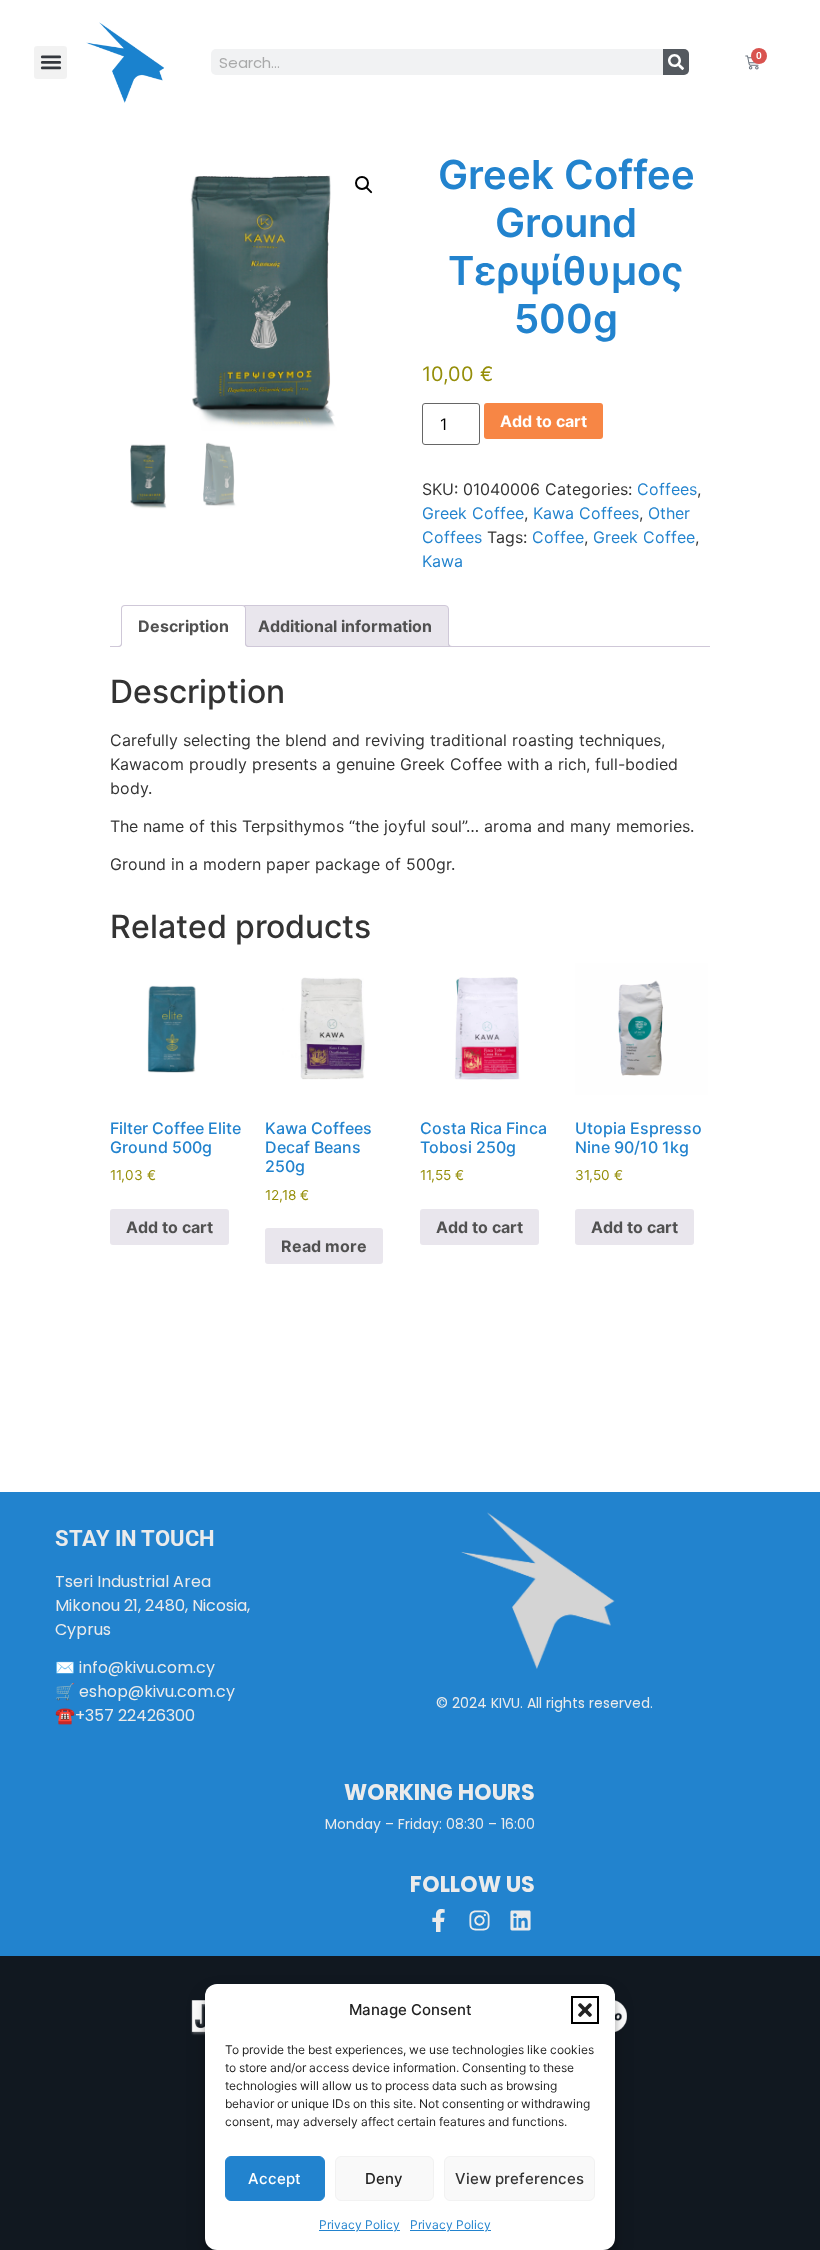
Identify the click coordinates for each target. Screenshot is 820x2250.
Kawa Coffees (586, 513)
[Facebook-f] (438, 1920)
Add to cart (543, 421)
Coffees (667, 489)
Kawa (442, 561)
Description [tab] (183, 626)
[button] (585, 2010)
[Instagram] (479, 1920)
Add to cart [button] (169, 1227)
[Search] (676, 62)
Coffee (558, 537)
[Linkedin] (520, 1920)
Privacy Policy (359, 2224)
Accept (274, 2178)
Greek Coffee (473, 513)
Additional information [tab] (345, 626)
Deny (384, 2178)
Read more (324, 1246)
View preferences (519, 2178)
